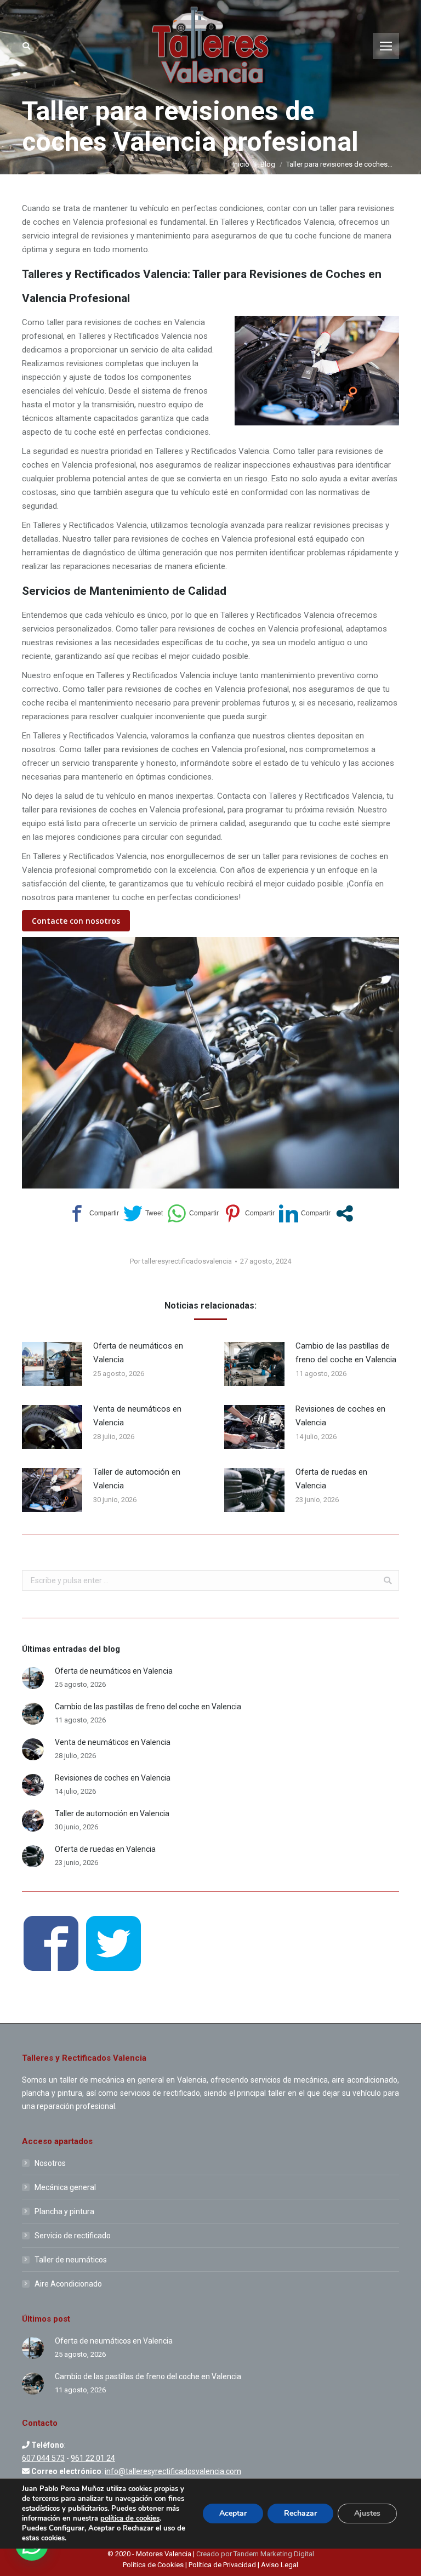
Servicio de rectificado (73, 2236)
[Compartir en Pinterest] (249, 1213)
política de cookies (130, 2518)
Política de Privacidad (222, 2565)
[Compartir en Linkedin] (305, 1213)
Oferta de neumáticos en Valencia (138, 1353)
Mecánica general (65, 2187)
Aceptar (233, 2513)
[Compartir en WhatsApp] (193, 1213)
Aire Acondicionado (68, 2284)
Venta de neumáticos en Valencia (137, 1416)
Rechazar (300, 2513)
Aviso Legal (280, 2565)
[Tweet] (143, 1213)
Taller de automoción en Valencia (137, 1479)
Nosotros (50, 2163)
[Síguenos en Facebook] (51, 1945)
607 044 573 (43, 2458)
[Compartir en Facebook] (93, 1213)
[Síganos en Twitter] (113, 1945)
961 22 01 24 (93, 2458)
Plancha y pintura (64, 2211)
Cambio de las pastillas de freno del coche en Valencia (346, 1353)
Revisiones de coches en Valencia (340, 1416)
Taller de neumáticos (71, 2260)
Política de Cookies (154, 2565)
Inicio (241, 164)
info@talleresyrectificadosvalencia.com (173, 2471)
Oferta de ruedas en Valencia (331, 1479)
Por (181, 1261)
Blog (268, 164)
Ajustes (367, 2513)
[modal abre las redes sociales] (345, 1213)
